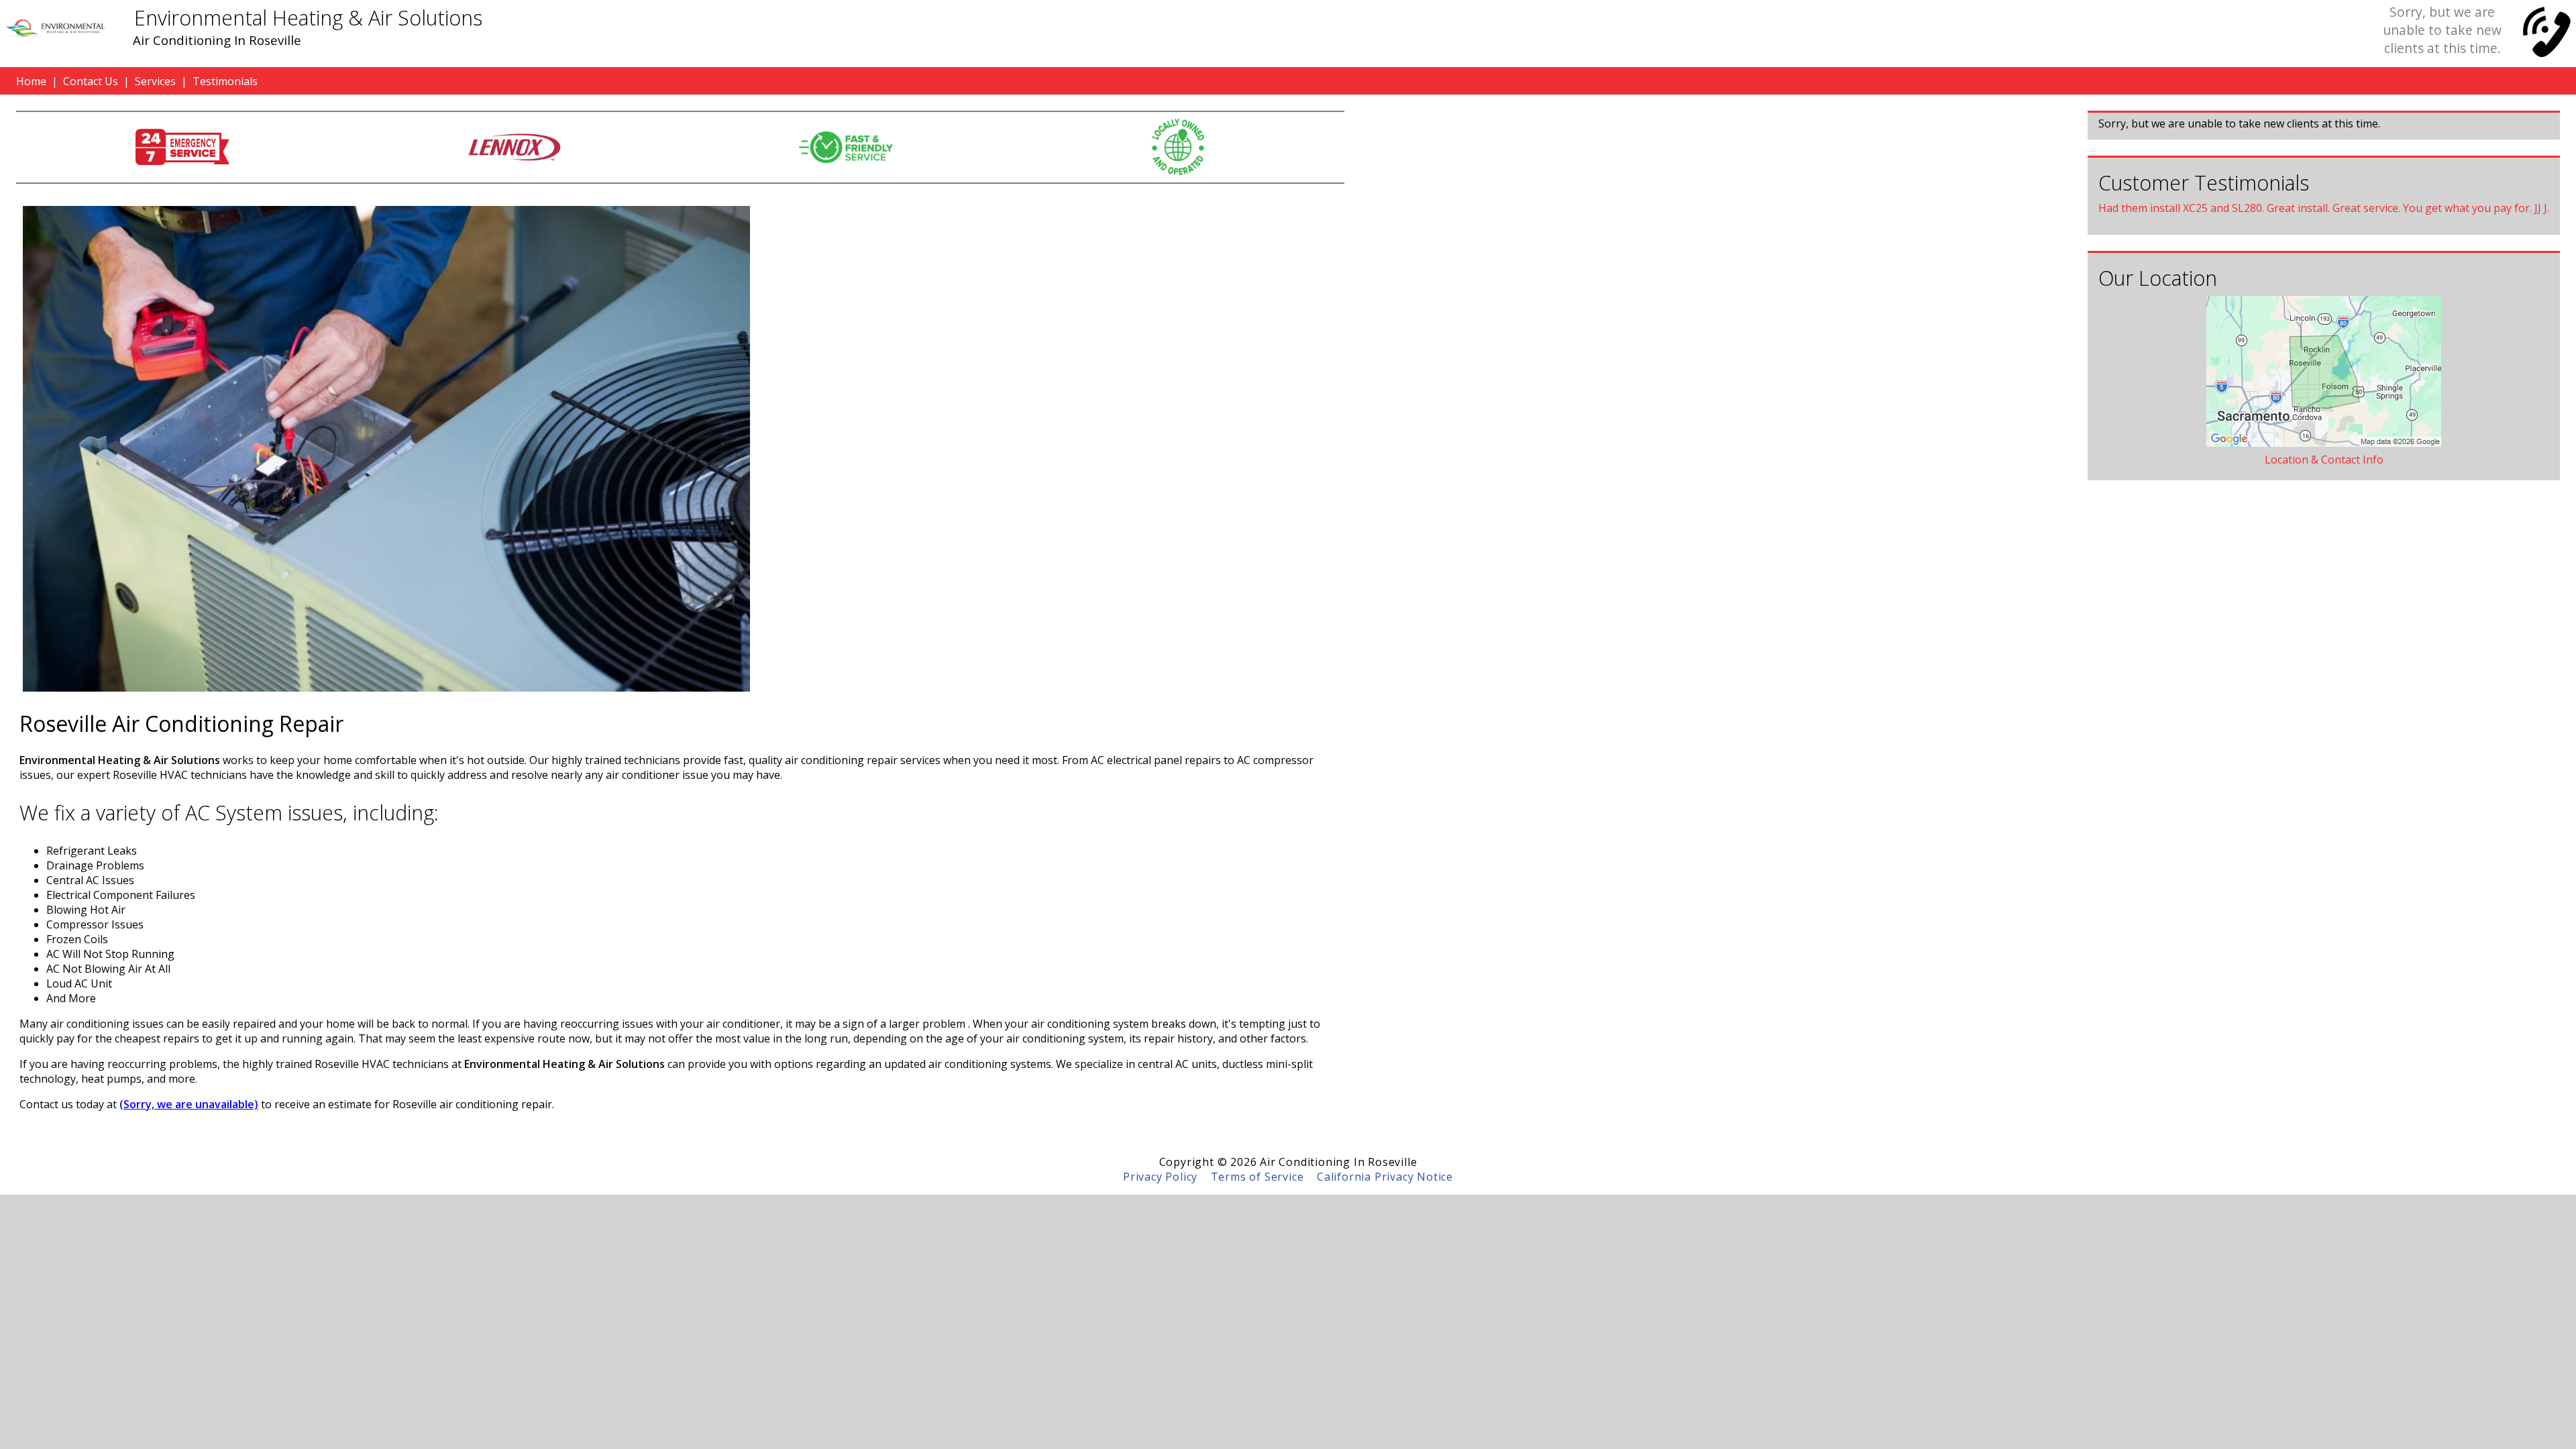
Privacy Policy (1160, 1177)
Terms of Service (1257, 1177)
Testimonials (225, 81)
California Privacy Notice (1385, 1177)
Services (155, 81)
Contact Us (91, 81)
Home (31, 81)
